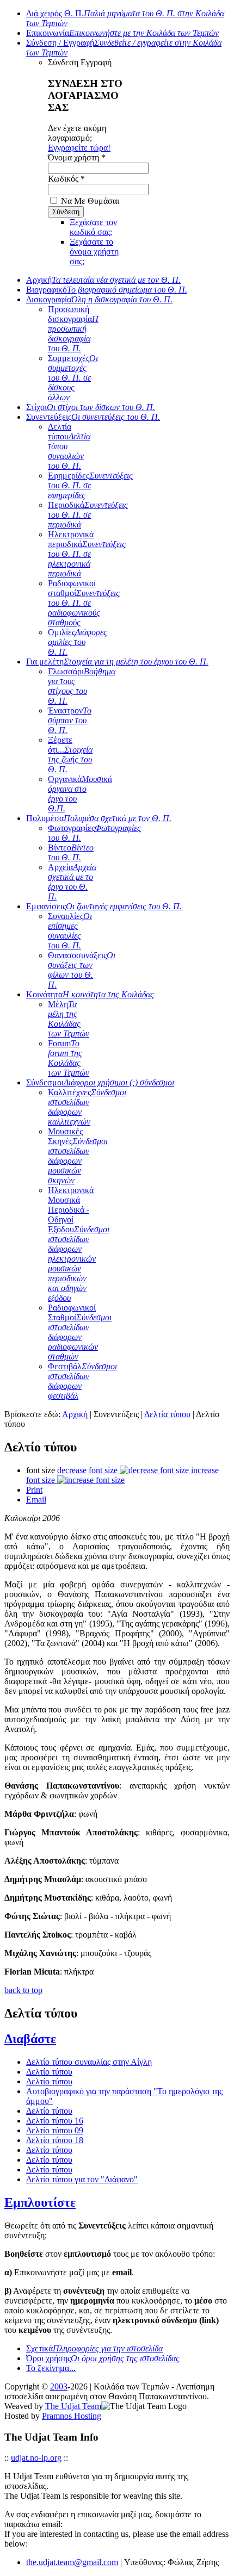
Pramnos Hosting (72, 2416)
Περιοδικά (88, 515)
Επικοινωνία (122, 33)
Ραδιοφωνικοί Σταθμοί (80, 1332)
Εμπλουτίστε (40, 2202)
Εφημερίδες (90, 485)
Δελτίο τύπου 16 (55, 2121)
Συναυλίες (70, 931)
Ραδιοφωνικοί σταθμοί (84, 603)
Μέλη (69, 1019)
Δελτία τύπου (167, 1414)
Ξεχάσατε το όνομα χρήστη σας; (94, 252)
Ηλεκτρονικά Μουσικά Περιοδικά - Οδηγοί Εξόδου (79, 1244)
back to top (23, 1990)
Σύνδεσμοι (100, 1082)
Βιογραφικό (107, 290)
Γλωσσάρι (82, 686)
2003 (59, 2386)
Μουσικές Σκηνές (78, 1156)
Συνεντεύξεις (93, 417)
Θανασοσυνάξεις (82, 970)
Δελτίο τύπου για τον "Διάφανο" (82, 2179)
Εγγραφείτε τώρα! (79, 148)
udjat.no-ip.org (36, 2458)
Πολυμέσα (99, 818)
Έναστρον (70, 720)
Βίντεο (71, 852)
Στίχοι (91, 407)
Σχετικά (94, 2348)
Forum (69, 1058)
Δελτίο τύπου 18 (55, 2140)
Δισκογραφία (99, 299)
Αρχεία (72, 882)
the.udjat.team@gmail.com (72, 2562)
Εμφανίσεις (104, 906)
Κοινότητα (90, 994)
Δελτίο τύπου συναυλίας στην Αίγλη (89, 2062)
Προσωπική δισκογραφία (73, 329)
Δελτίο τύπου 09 (55, 2130)
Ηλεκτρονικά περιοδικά (87, 554)
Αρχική (103, 280)
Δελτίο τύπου (49, 2072)
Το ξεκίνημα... (51, 2368)
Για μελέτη (117, 662)
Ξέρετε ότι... (70, 755)
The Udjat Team (73, 2406)
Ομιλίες (78, 642)
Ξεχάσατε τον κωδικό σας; (93, 227)
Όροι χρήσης (103, 2358)
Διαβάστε (30, 2039)
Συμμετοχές (73, 378)
